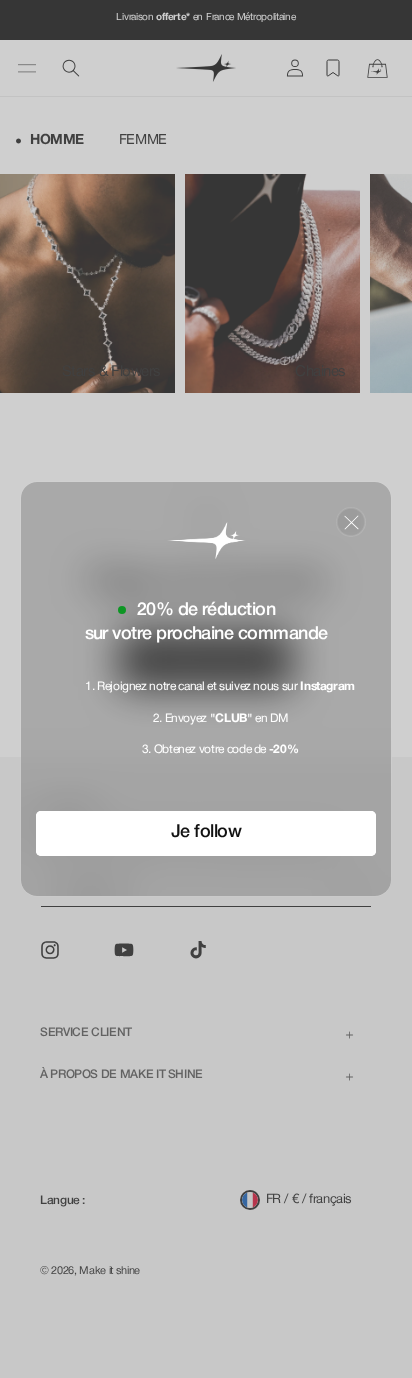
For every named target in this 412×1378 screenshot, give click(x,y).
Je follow (206, 832)
